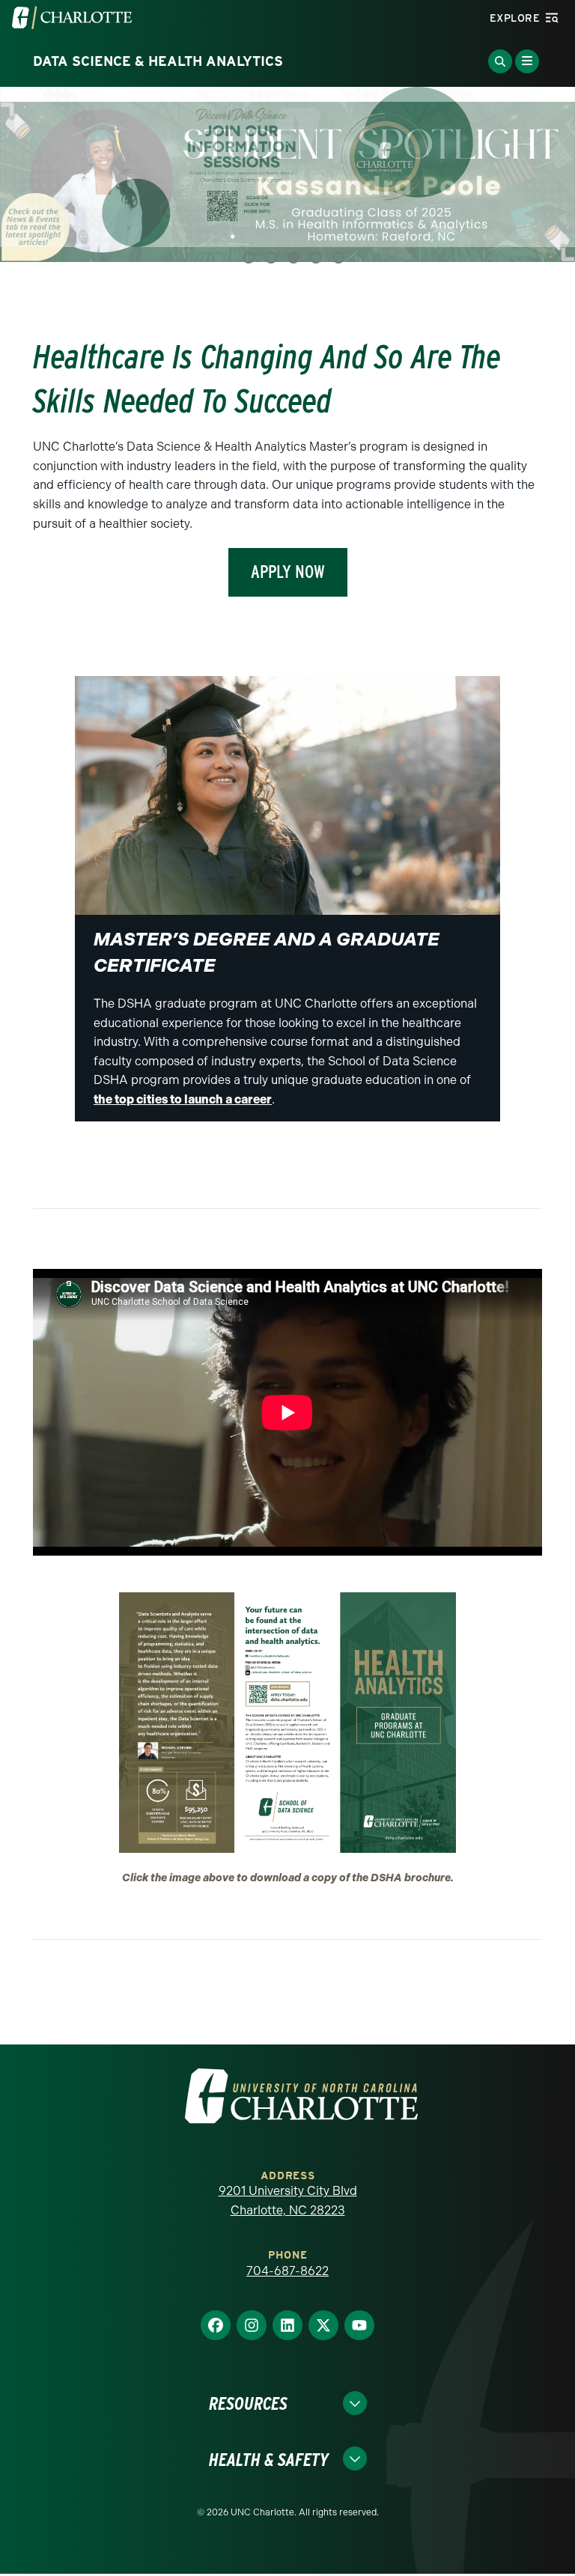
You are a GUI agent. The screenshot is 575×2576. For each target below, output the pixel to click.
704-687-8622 (287, 2243)
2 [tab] (271, 230)
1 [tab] (249, 230)
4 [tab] (316, 230)
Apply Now (288, 544)
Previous (30, 170)
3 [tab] (293, 230)
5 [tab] (338, 230)
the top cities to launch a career (183, 1072)
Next (545, 170)
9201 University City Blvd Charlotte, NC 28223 (288, 2173)
